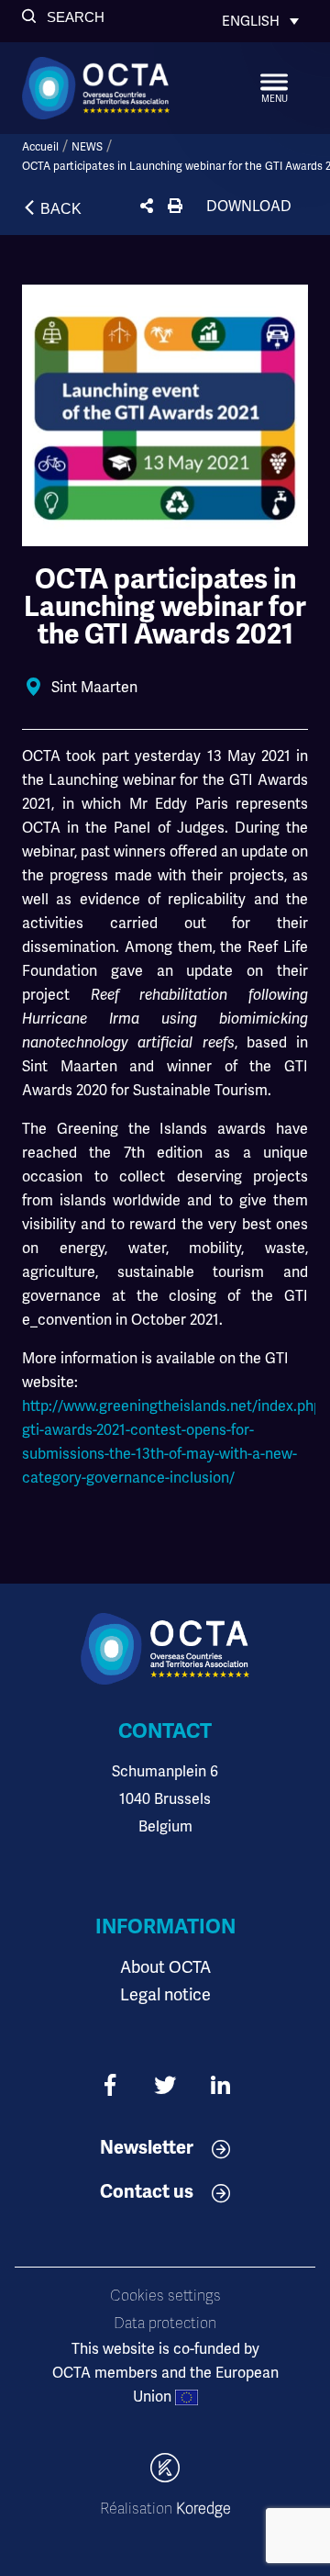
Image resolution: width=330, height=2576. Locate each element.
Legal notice (165, 1994)
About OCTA (165, 1967)
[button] (63, 17)
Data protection (165, 2324)
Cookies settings (165, 2296)
